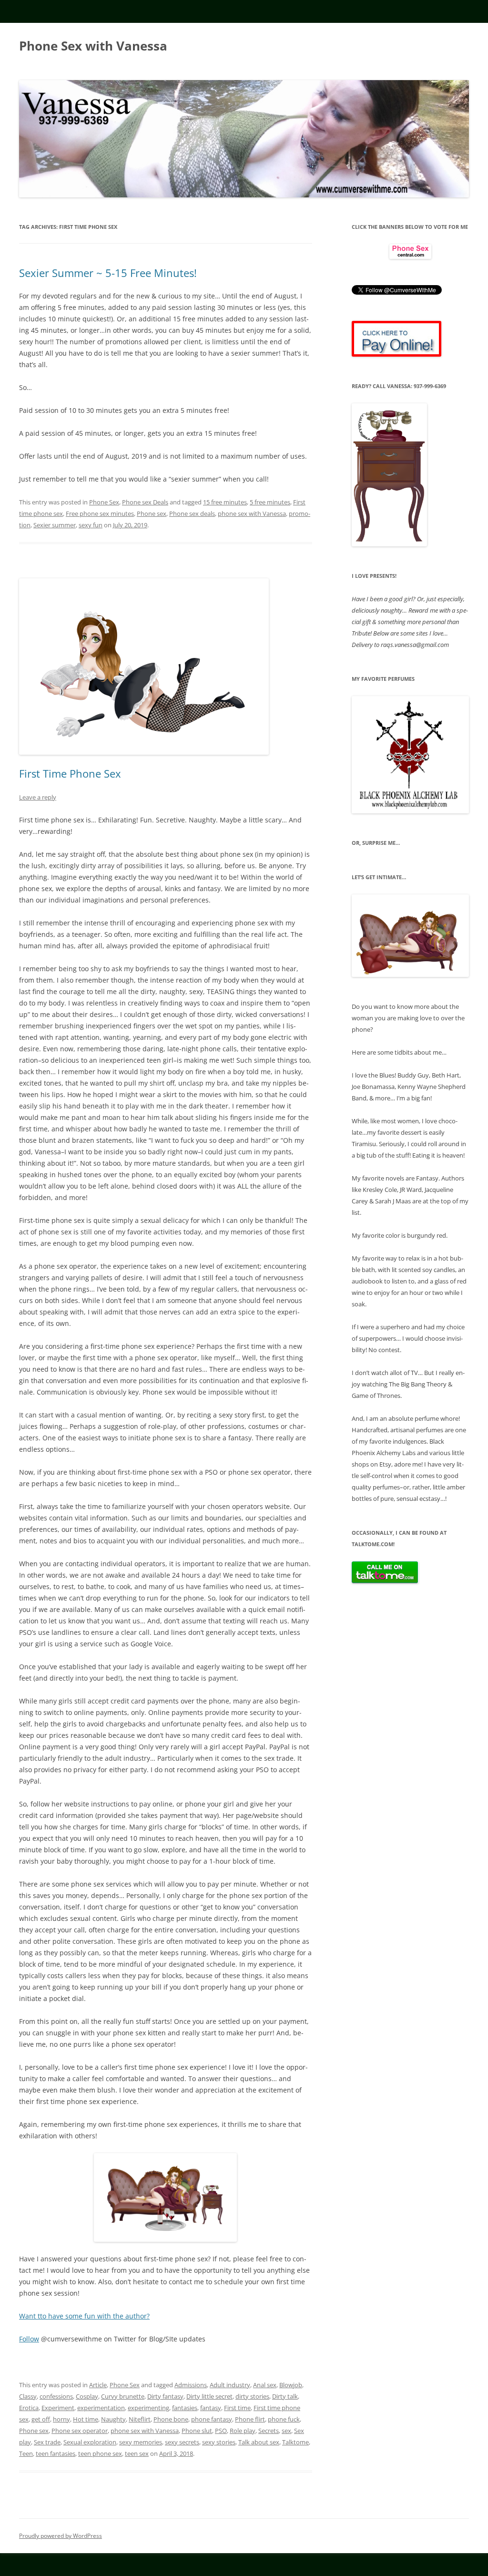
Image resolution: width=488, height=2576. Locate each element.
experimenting (148, 2408)
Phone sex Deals (145, 502)
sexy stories (219, 2442)
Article (98, 2385)
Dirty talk (285, 2396)
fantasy (211, 2408)
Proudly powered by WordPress (61, 2536)
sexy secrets (182, 2442)
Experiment (58, 2408)
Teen (26, 2453)
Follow (29, 2339)
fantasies (185, 2408)
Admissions (191, 2385)
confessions (56, 2396)
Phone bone (171, 2419)
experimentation (101, 2408)
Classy (28, 2396)
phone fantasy (212, 2419)
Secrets (269, 2431)
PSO (221, 2431)
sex (286, 2431)
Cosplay (87, 2396)
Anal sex (265, 2385)
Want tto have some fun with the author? (84, 2316)
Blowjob (291, 2385)
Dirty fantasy (165, 2396)
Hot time (86, 2419)
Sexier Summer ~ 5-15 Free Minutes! (108, 273)
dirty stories (252, 2396)
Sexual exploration (90, 2442)
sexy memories (141, 2442)
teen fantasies (56, 2453)
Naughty (113, 2419)
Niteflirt (140, 2419)
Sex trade (47, 2442)
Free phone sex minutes (100, 513)
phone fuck (284, 2419)
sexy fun (91, 525)
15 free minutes (225, 502)
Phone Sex (104, 502)
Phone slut (197, 2431)
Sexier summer (55, 525)
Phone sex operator (80, 2431)
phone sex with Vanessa (252, 513)
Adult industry (230, 2385)
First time (237, 2408)
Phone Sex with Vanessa (93, 46)
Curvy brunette (123, 2396)
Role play (243, 2431)
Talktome (295, 2442)
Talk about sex (259, 2442)
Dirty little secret (209, 2396)
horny (61, 2419)
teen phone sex (100, 2453)
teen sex (137, 2453)
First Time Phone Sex (70, 773)
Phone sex (152, 513)
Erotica (29, 2408)
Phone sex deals (192, 513)
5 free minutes (270, 502)
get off (41, 2419)
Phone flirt (250, 2419)
